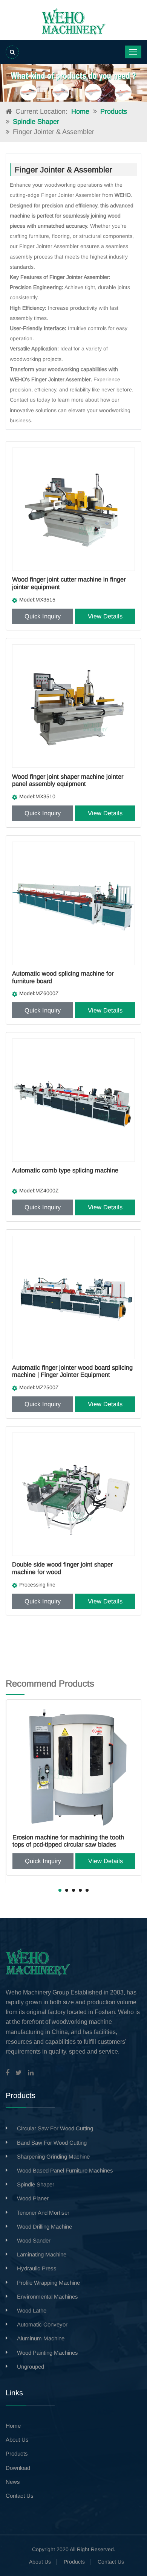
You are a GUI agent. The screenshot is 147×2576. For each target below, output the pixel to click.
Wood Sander (34, 2240)
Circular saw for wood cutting (55, 2128)
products (17, 2453)
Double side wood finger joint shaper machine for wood (62, 1568)
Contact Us (111, 2562)
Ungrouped (31, 2367)
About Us (40, 2562)
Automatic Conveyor (42, 2324)
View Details (105, 616)
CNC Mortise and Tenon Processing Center (72, 1837)
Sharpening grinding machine (53, 2157)
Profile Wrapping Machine (48, 2283)
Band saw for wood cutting (52, 2143)
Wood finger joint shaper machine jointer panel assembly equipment (68, 780)
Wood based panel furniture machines (65, 2170)
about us (17, 2440)
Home (80, 111)
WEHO (18, 379)
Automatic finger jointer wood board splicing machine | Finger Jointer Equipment (72, 1371)
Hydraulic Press (37, 2268)
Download (18, 2468)
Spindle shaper (36, 122)
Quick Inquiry (43, 616)
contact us (20, 2496)
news (13, 2482)
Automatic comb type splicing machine (65, 1170)
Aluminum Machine (41, 2338)
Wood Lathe (32, 2310)
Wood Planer (33, 2198)
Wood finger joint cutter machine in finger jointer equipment (69, 583)
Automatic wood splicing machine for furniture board (63, 977)
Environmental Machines (47, 2297)
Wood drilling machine (44, 2227)
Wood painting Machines (47, 2353)
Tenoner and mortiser (43, 2213)
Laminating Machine (42, 2254)
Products (114, 111)
